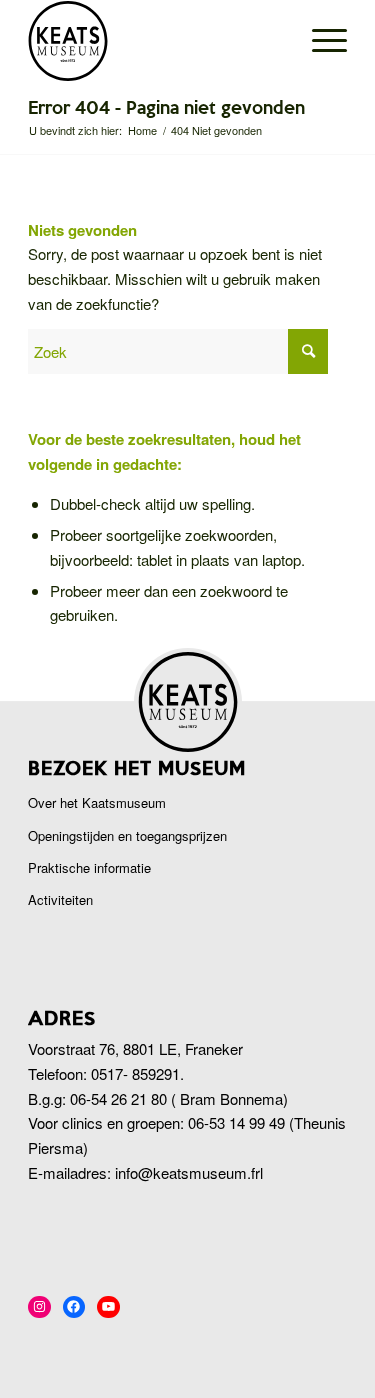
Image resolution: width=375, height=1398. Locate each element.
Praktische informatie (89, 867)
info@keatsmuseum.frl (189, 1172)
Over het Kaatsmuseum (97, 802)
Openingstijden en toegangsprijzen (127, 835)
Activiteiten (60, 899)
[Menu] (319, 41)
